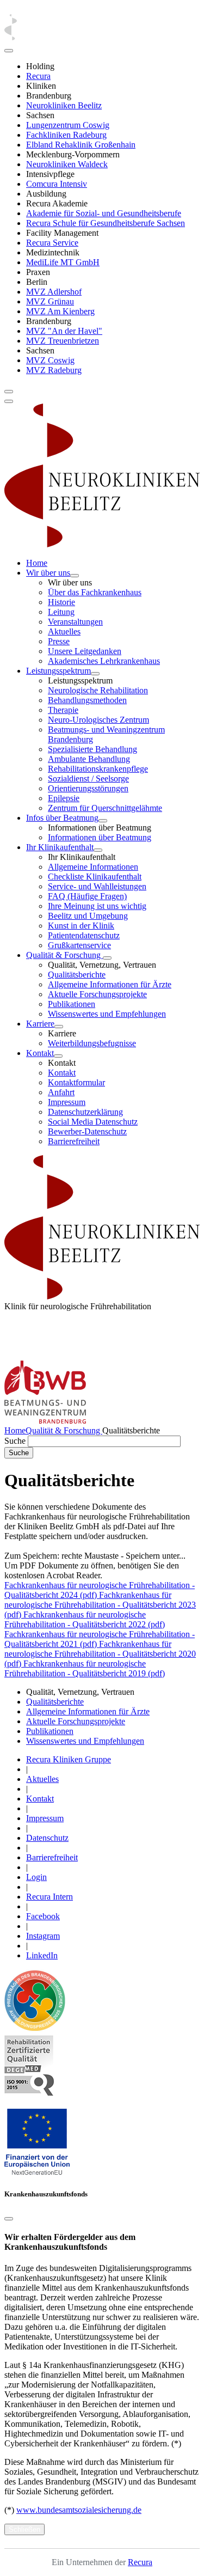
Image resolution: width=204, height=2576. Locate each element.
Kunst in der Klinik (81, 926)
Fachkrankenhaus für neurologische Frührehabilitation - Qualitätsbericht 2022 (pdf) (85, 1619)
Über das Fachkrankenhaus (95, 592)
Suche (15, 1441)
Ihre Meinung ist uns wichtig (97, 906)
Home (37, 563)
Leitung (61, 612)
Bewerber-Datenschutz (87, 1131)
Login (36, 1877)
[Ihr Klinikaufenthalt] (98, 850)
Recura (38, 76)
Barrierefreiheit (74, 1141)
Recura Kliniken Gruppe (69, 1759)
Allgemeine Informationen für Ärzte (110, 984)
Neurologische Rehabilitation (98, 690)
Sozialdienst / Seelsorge (88, 779)
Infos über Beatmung (62, 818)
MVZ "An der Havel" (64, 331)
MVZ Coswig (50, 360)
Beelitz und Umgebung (88, 916)
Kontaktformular (76, 1082)
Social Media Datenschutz (93, 1122)
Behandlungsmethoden (87, 700)
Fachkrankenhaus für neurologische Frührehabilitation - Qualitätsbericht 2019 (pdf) (85, 1668)
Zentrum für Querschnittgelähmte (105, 808)
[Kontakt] (58, 1056)
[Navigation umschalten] (9, 392)
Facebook (43, 1916)
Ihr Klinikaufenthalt (60, 847)
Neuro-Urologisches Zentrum (98, 720)
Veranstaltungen (75, 622)
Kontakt (40, 1053)
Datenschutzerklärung (85, 1112)
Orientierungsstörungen (88, 788)
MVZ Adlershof (54, 292)
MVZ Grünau (50, 301)
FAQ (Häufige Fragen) (87, 896)
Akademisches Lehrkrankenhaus (104, 661)
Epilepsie (64, 798)
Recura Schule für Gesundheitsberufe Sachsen (106, 223)
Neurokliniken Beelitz (64, 105)
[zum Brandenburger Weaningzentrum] (45, 1421)
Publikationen (72, 1004)
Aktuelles (64, 631)
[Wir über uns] (75, 576)
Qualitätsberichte (77, 975)
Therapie (63, 710)
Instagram (43, 1936)
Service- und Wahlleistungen (97, 886)
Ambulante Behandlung (89, 759)
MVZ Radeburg (54, 370)
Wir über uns (48, 573)
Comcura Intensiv (57, 184)
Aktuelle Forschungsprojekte (97, 994)
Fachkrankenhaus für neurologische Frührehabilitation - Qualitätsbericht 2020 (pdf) (100, 1654)
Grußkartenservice (79, 945)
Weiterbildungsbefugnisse (92, 1043)
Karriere (40, 1024)
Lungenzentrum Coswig (68, 125)
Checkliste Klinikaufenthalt (95, 877)
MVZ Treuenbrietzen (63, 341)
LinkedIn (42, 1955)
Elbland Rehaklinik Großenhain (81, 145)
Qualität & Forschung (64, 955)
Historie (61, 602)
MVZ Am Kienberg (60, 311)
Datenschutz (47, 1838)
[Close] (9, 51)
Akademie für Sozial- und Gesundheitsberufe (104, 213)
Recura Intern (50, 1897)
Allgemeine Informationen (93, 867)
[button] (37, 2173)
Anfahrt (61, 1092)
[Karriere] (59, 1027)
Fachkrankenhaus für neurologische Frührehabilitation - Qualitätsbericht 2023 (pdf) (100, 1605)
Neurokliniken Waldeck (67, 164)
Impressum (67, 1102)
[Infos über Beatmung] (103, 821)
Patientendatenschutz (84, 935)
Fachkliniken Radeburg (66, 135)
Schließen (24, 2529)
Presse (59, 641)
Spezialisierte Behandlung (92, 749)
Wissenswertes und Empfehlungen (107, 1014)
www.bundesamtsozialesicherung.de (79, 2510)
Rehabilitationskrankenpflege (98, 769)
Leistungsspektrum (58, 671)
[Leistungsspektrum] (95, 674)
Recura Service (52, 243)
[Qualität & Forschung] (107, 958)
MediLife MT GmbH (63, 262)
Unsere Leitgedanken (85, 651)
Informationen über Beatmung (100, 837)
